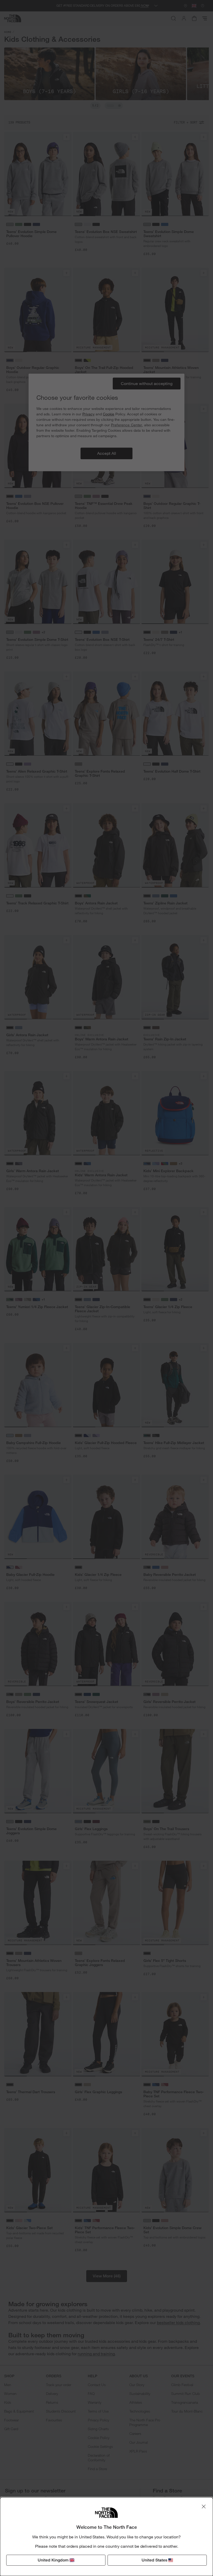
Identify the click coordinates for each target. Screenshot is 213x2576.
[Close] (204, 2506)
